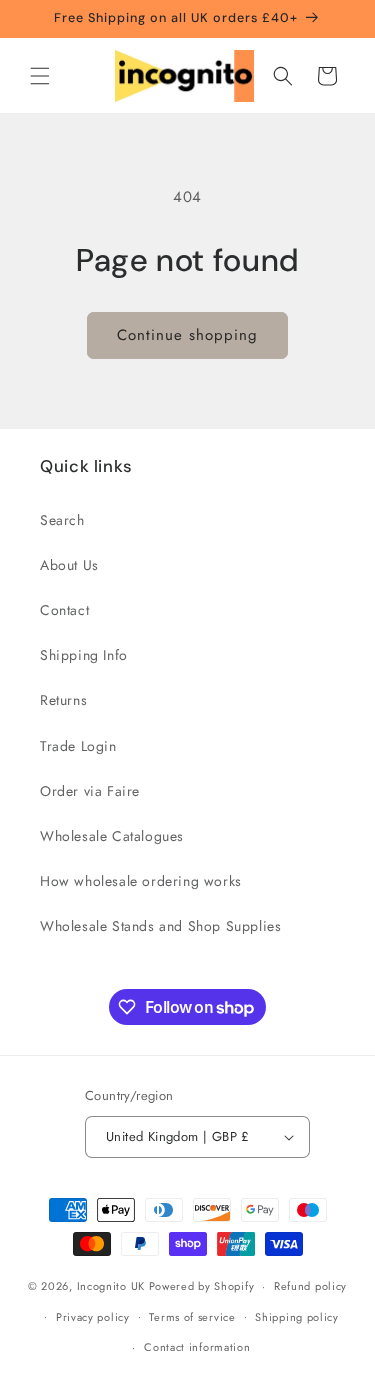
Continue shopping (187, 335)
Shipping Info (84, 655)
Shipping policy (297, 1317)
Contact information (197, 1347)
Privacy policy (93, 1317)
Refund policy (310, 1286)
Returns (63, 700)
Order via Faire (90, 791)
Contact (64, 610)
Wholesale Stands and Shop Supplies (160, 926)
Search (62, 520)
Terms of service (192, 1317)
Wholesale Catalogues (112, 836)
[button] (40, 76)
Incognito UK (111, 1286)
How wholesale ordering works (141, 881)
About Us (69, 565)
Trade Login (78, 746)
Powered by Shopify (202, 1286)
